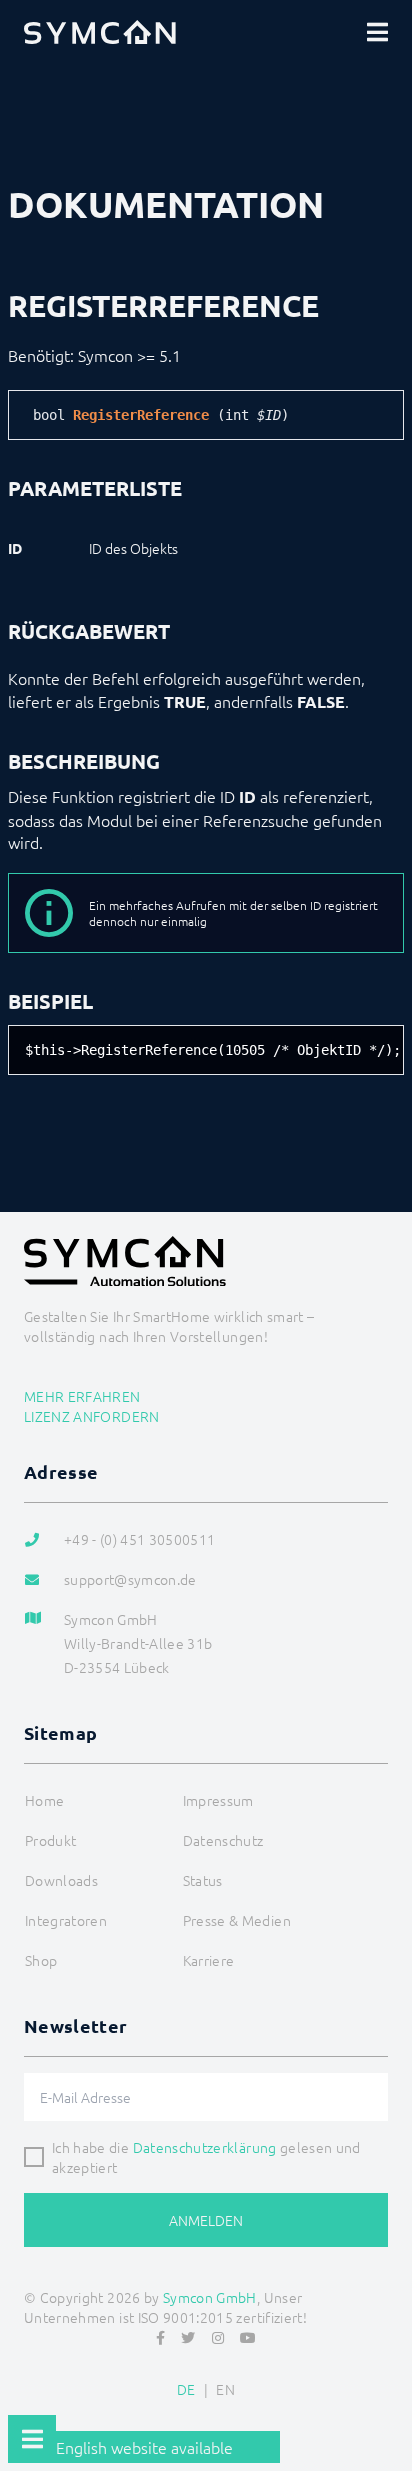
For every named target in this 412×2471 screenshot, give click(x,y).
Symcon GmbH (210, 2297)
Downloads (61, 1880)
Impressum (218, 1800)
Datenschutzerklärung (205, 2147)
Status (203, 1880)
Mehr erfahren (82, 1396)
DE (186, 2389)
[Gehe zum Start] (388, 2407)
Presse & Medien (237, 1920)
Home (44, 1800)
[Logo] (100, 32)
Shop (41, 1960)
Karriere (209, 1960)
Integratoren (66, 1920)
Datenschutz (223, 1840)
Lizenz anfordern (92, 1416)
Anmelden (206, 2220)
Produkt (50, 1840)
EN (225, 2389)
